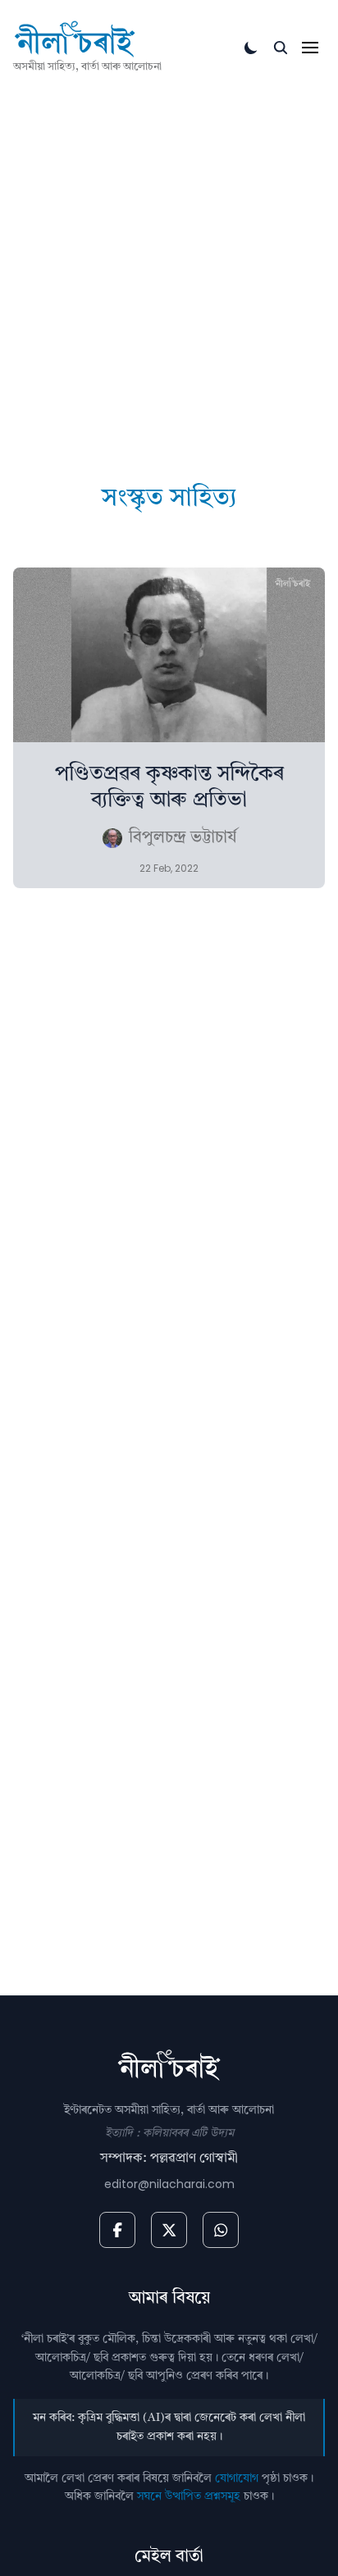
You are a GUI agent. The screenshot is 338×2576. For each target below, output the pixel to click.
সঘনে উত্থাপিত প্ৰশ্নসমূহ (189, 2496)
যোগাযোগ (237, 2478)
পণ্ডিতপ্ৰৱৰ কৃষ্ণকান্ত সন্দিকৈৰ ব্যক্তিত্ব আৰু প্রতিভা (169, 787)
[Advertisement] (169, 253)
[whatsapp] (221, 2230)
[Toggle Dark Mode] (251, 48)
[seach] (281, 48)
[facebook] (117, 2230)
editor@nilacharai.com (169, 2184)
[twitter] (169, 2230)
